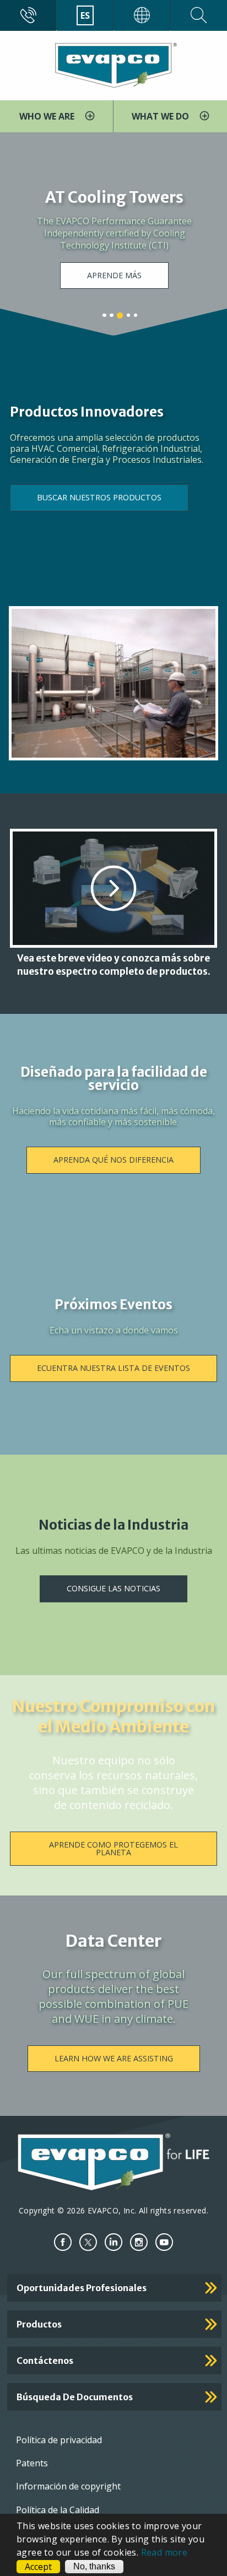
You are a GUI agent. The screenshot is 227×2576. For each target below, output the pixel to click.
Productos (39, 2324)
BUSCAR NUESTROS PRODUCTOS (99, 497)
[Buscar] (199, 15)
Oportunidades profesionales (82, 2288)
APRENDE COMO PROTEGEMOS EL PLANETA (113, 1848)
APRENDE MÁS (114, 275)
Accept (38, 2567)
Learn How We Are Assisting (114, 2058)
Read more (164, 2552)
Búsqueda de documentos (75, 2397)
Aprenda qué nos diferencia (113, 1160)
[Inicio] (113, 64)
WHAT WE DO (161, 116)
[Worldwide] (142, 15)
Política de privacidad (59, 2440)
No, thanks (94, 2566)
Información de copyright (68, 2486)
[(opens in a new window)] (63, 2242)
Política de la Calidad (58, 2510)
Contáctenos (45, 2361)
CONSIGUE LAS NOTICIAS (113, 1588)
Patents (32, 2463)
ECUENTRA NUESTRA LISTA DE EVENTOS (113, 1368)
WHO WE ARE (48, 116)
